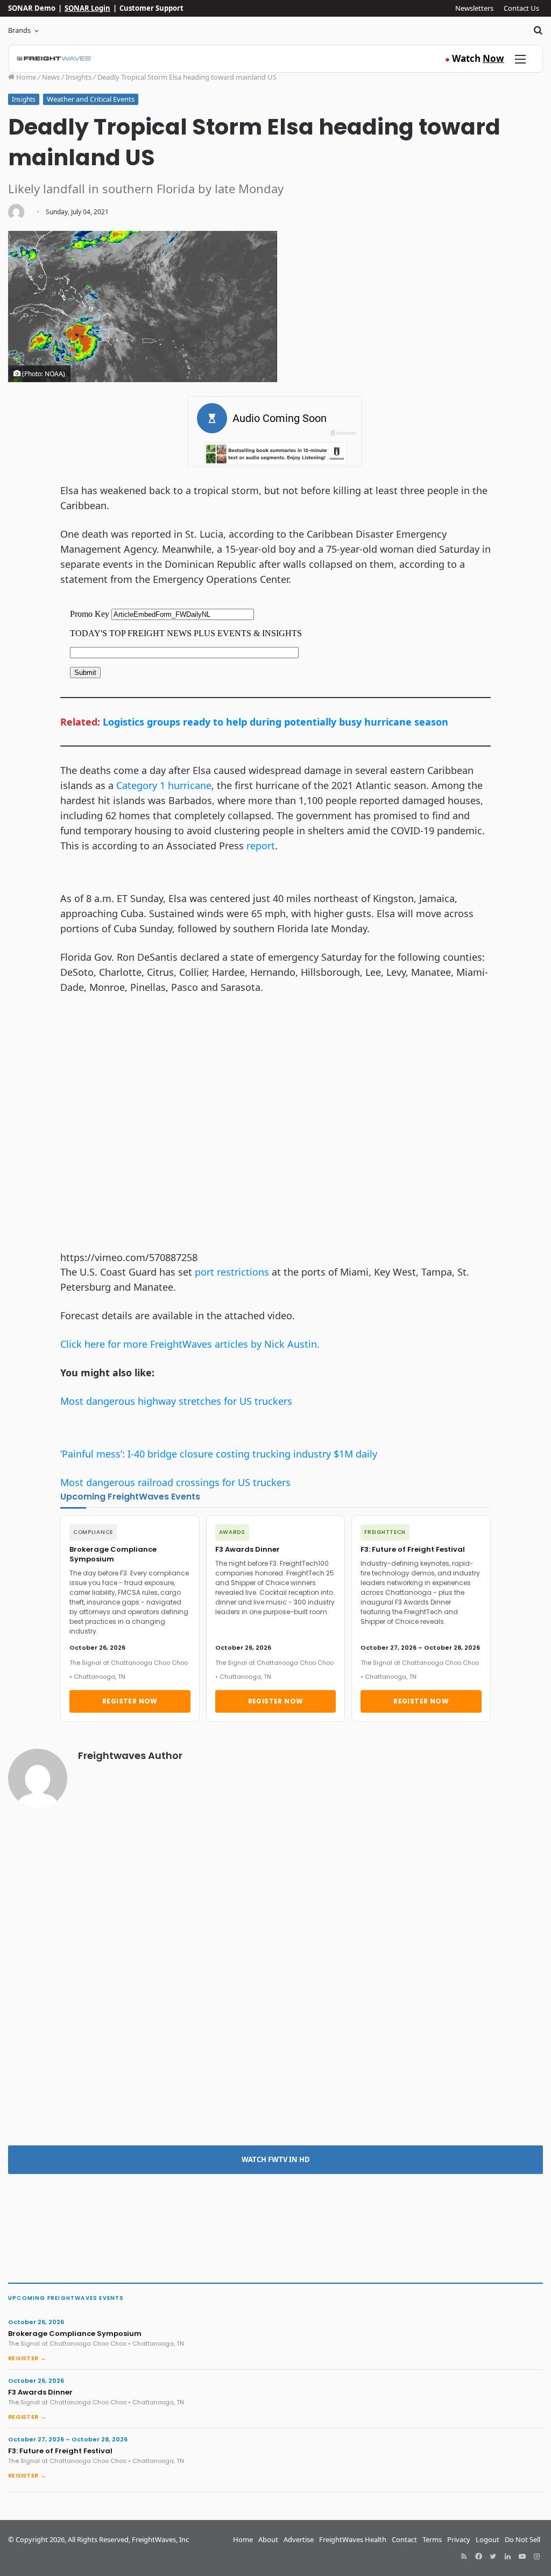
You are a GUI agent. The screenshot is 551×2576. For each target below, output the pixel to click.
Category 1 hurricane (164, 785)
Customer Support (151, 8)
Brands (19, 30)
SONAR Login (87, 8)
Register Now (130, 1701)
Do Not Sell (522, 2539)
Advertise (299, 2539)
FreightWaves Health (353, 2539)
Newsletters (474, 8)
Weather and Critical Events (91, 99)
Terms (432, 2539)
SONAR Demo (32, 8)
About (268, 2539)
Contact (404, 2539)
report (261, 846)
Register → (27, 2358)
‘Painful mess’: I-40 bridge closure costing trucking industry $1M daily (219, 1454)
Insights (79, 77)
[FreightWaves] (54, 59)
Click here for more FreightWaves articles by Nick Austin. (190, 1344)
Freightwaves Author (130, 1755)
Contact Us (521, 8)
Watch (475, 58)
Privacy (459, 2539)
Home (25, 77)
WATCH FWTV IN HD (276, 2159)
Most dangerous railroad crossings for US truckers (175, 1482)
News (51, 77)
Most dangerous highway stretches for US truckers (176, 1401)
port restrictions (232, 1272)
